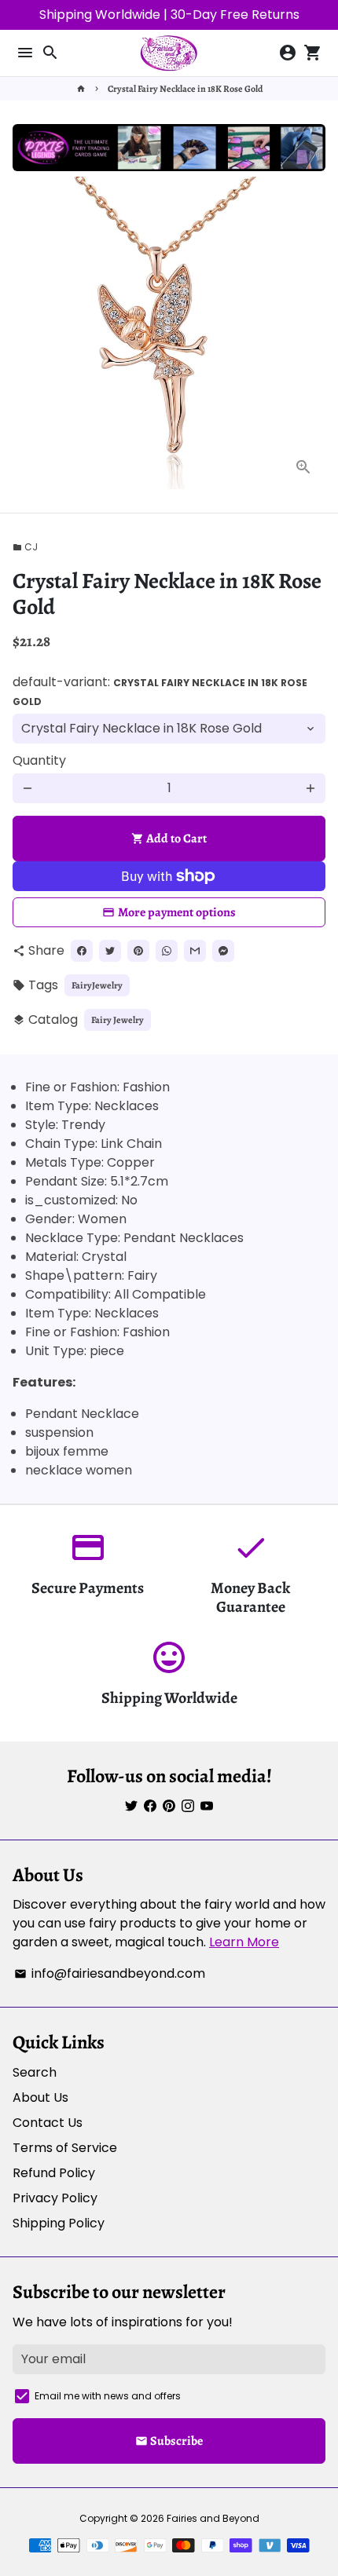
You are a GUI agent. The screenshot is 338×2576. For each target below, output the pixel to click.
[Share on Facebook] (82, 951)
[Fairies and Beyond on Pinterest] (169, 1806)
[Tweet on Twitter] (110, 951)
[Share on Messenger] (223, 951)
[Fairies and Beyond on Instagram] (188, 1806)
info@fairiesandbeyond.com (110, 1973)
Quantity (39, 760)
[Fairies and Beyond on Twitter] (131, 1806)
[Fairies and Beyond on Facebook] (150, 1806)
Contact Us (48, 2123)
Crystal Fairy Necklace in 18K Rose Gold (185, 89)
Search (35, 2072)
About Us (40, 2097)
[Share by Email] (195, 951)
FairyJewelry (97, 985)
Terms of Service (65, 2148)
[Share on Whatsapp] (167, 951)
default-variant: (160, 691)
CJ (25, 547)
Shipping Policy (59, 2223)
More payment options (177, 912)
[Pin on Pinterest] (138, 951)
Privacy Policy (55, 2198)
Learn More (244, 1942)
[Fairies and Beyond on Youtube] (207, 1806)
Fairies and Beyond (213, 2518)
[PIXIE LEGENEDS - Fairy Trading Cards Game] (169, 167)
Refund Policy (54, 2173)
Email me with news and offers (108, 2396)
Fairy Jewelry (118, 1020)
